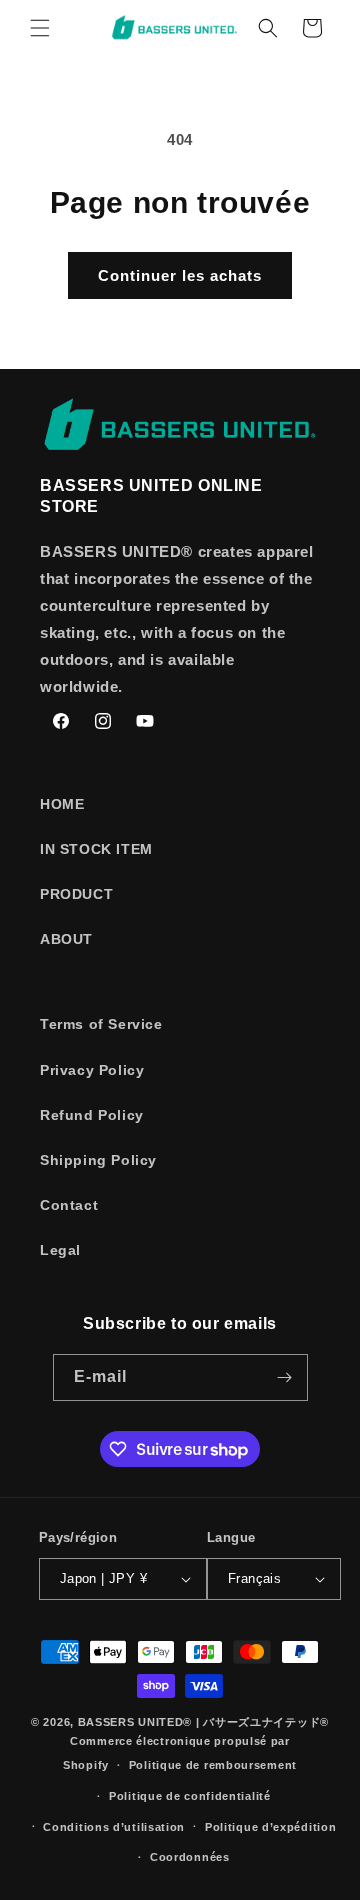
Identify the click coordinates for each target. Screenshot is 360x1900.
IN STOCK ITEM (96, 849)
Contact (69, 1205)
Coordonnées (190, 1857)
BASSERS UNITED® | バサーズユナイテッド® (203, 1722)
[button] (40, 28)
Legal (60, 1250)
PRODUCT (76, 894)
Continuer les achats (180, 275)
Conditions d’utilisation (114, 1827)
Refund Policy (92, 1115)
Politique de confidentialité (190, 1796)
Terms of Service (101, 1024)
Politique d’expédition (270, 1827)
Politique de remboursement (213, 1765)
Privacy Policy (92, 1070)
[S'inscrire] (285, 1377)
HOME (62, 804)
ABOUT (66, 939)
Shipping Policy (98, 1160)
